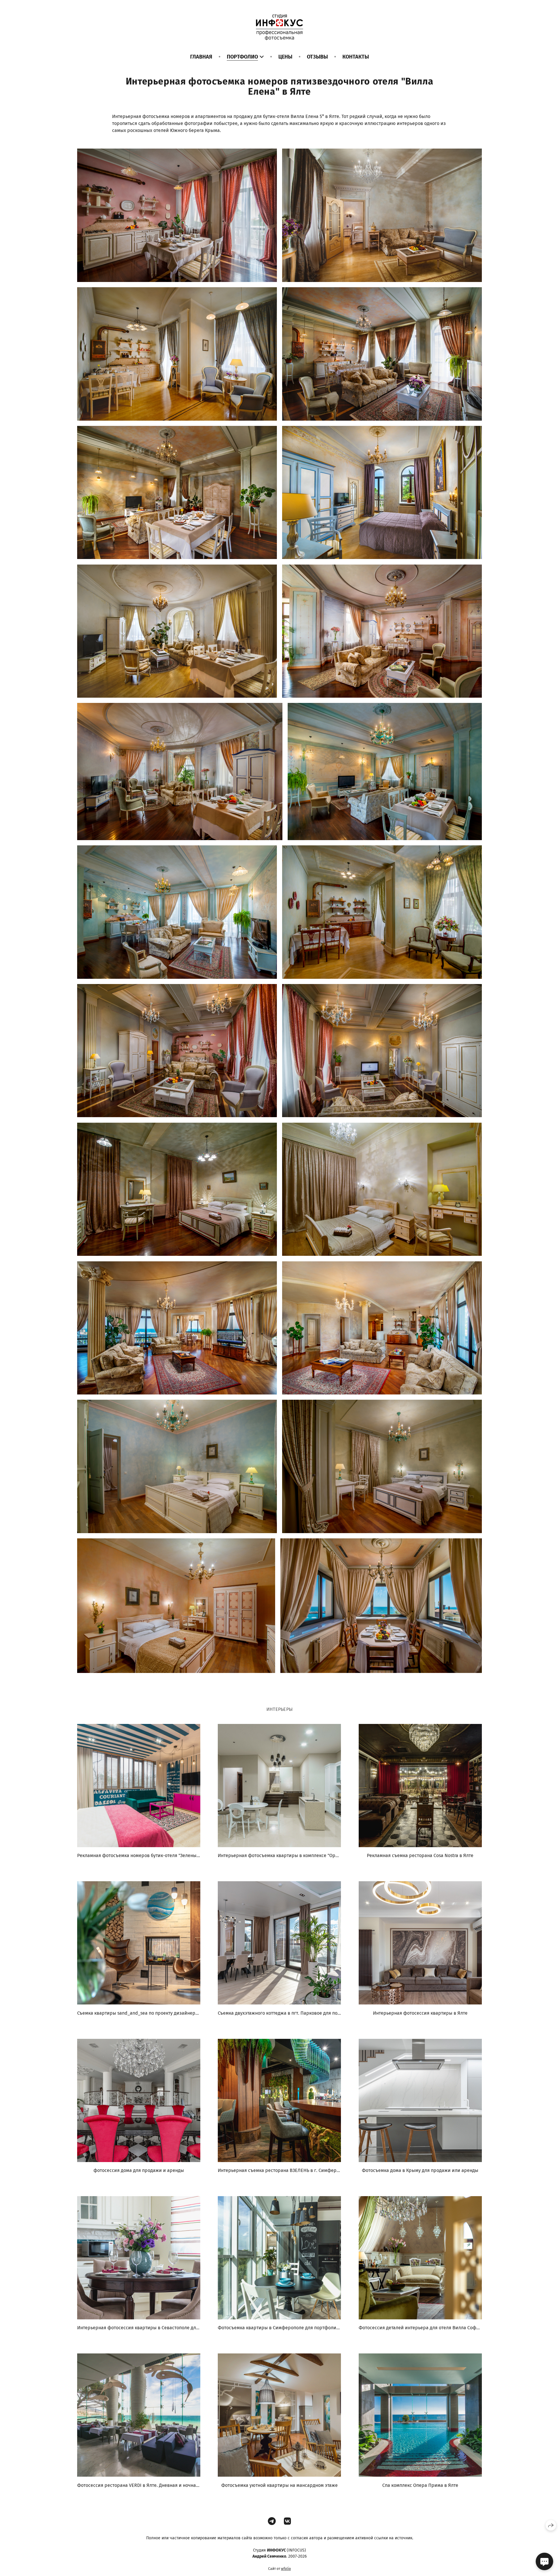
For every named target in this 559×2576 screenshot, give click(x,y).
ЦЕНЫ (285, 57)
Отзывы (317, 57)
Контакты (356, 57)
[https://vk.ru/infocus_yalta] (288, 2521)
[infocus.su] (279, 27)
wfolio (286, 2569)
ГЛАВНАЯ (201, 57)
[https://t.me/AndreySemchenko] (272, 2521)
